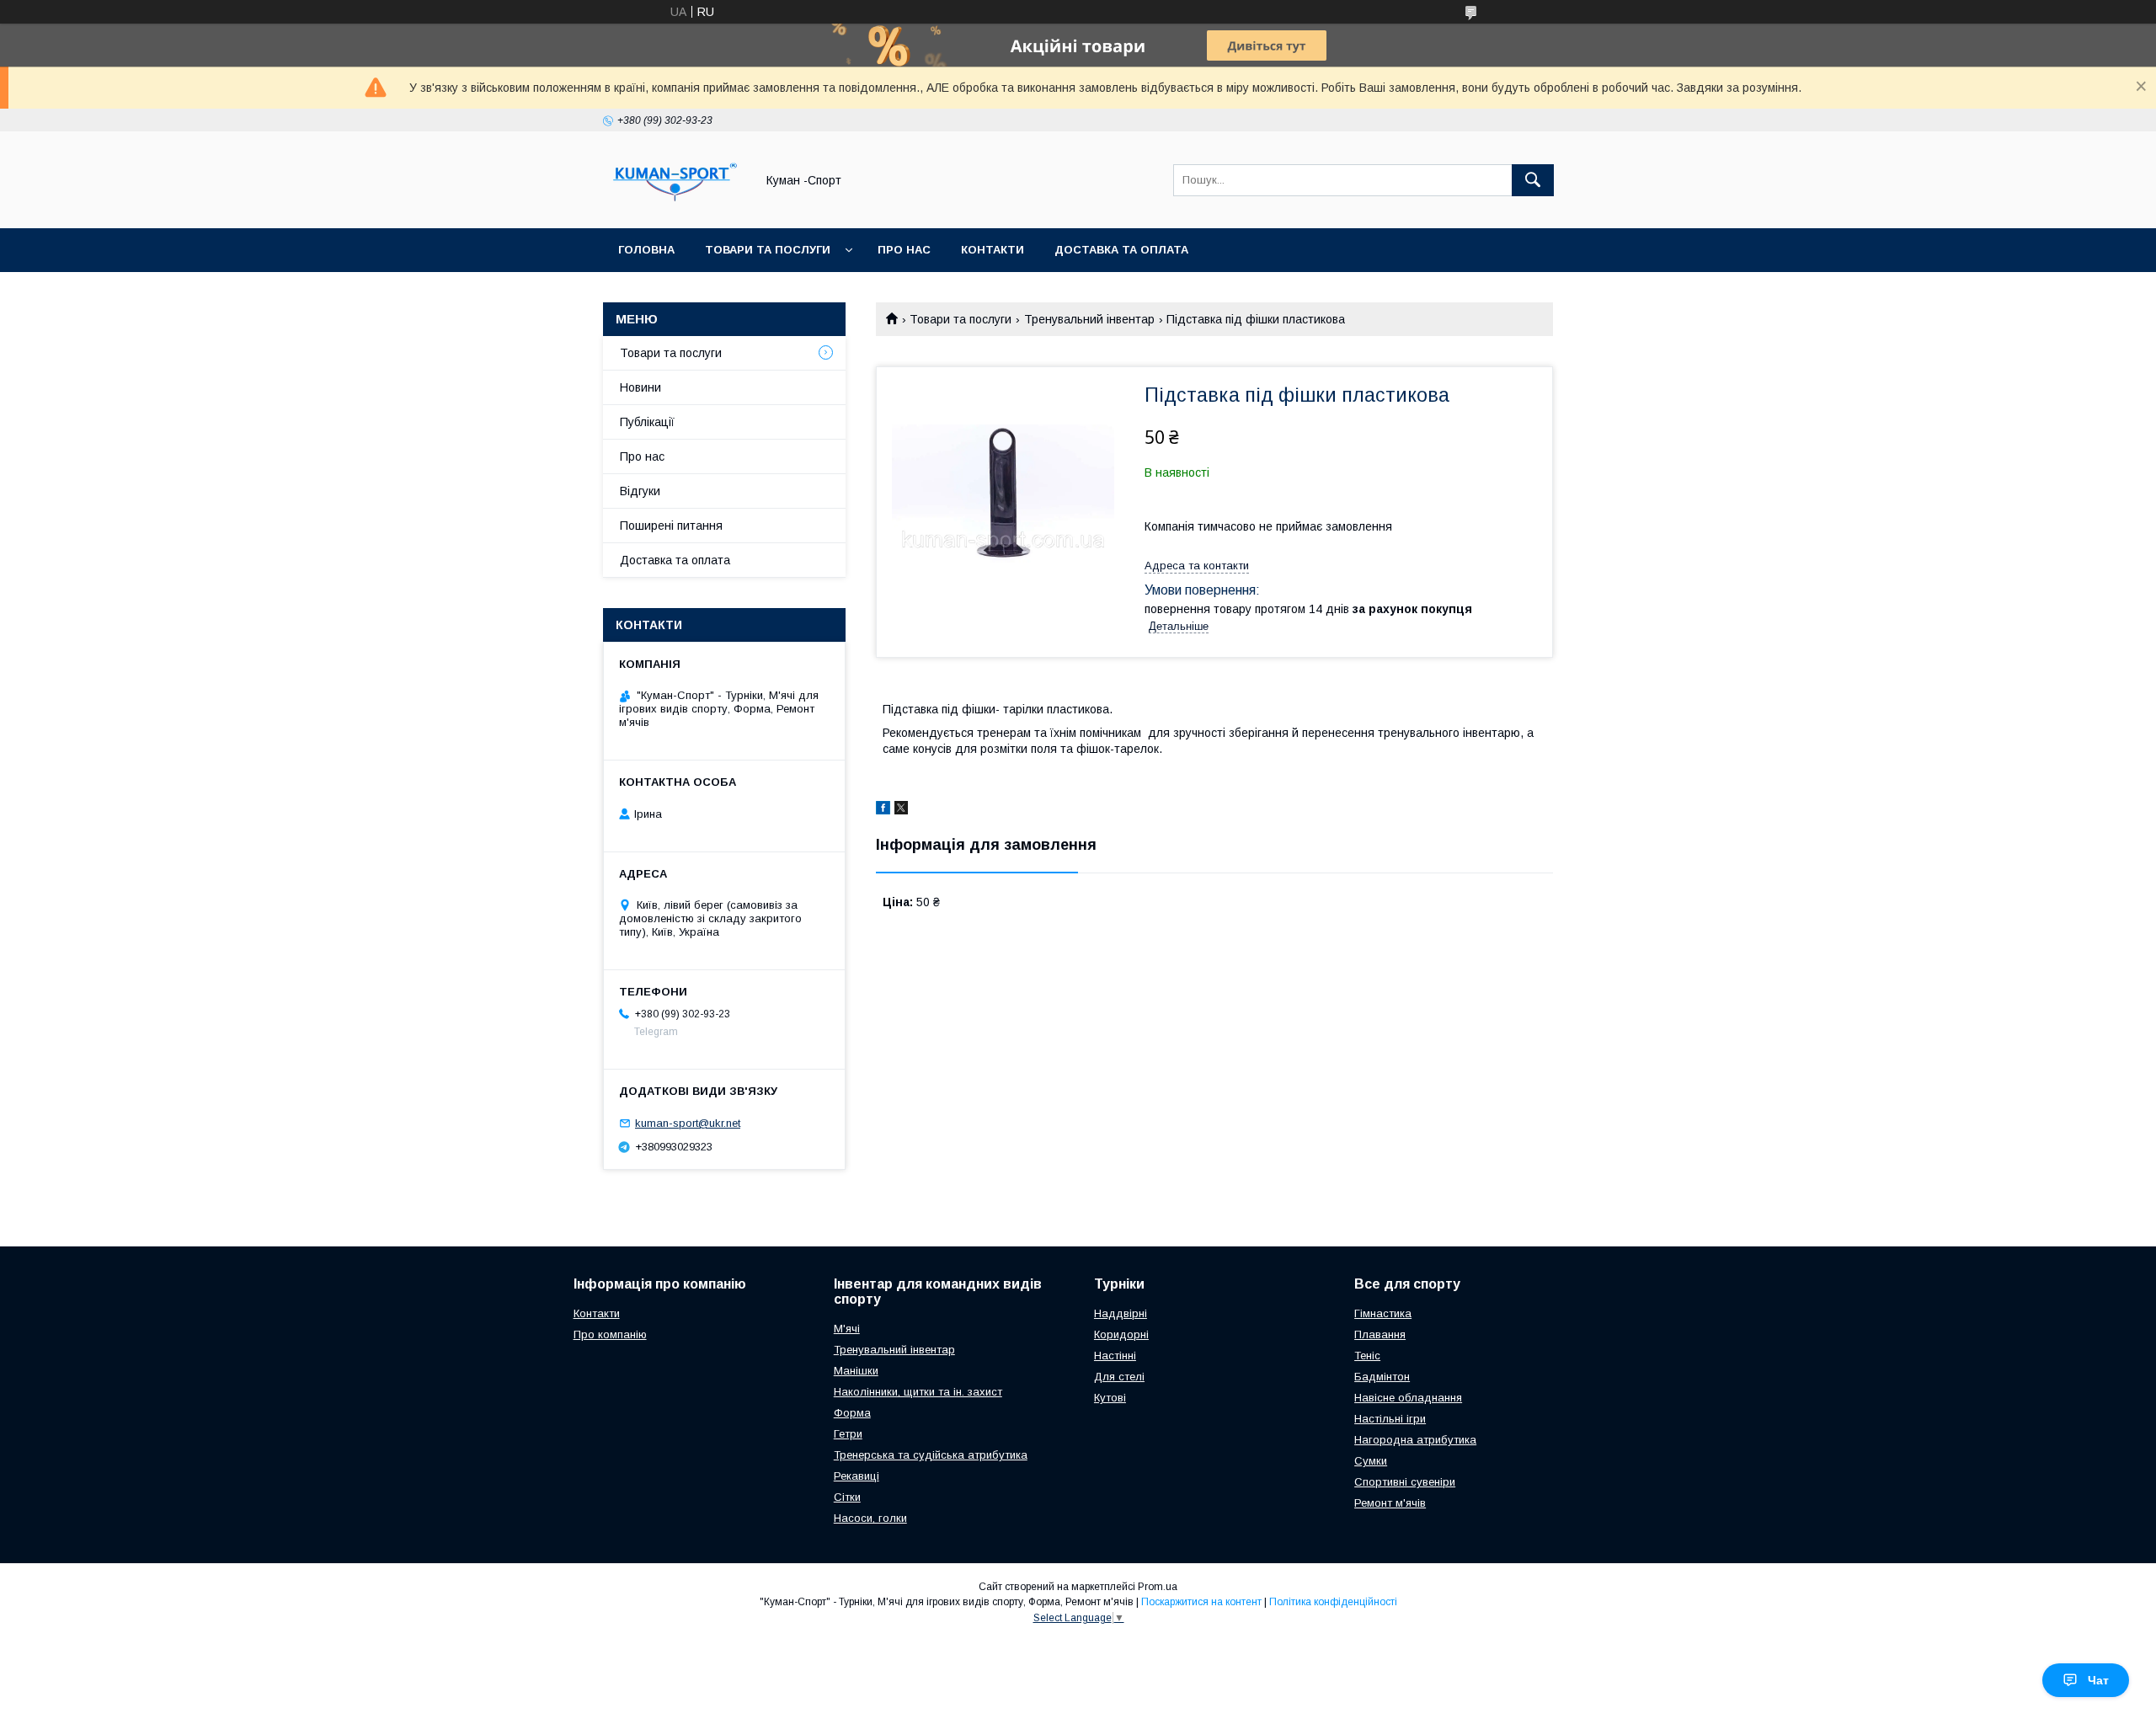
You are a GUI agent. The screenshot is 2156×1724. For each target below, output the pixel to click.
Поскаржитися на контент (1201, 1602)
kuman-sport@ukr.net (688, 1123)
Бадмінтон (1382, 1377)
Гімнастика (1383, 1313)
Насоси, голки (870, 1518)
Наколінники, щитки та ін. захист (918, 1392)
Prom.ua (1158, 1587)
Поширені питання (671, 526)
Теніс (1367, 1356)
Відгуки (640, 491)
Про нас (904, 250)
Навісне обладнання (1408, 1398)
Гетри (848, 1434)
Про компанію (610, 1334)
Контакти (993, 250)
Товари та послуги (768, 250)
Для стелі (1119, 1377)
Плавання (1380, 1334)
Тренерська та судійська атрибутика (931, 1455)
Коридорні (1121, 1334)
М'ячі (847, 1329)
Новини (640, 387)
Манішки (856, 1371)
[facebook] (883, 810)
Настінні (1115, 1356)
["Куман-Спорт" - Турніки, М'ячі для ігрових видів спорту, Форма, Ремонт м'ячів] (675, 206)
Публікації (647, 422)
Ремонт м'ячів (1390, 1503)
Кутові (1110, 1398)
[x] (901, 810)
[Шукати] (1533, 180)
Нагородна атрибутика (1415, 1440)
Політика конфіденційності (1333, 1602)
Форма (852, 1413)
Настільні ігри (1390, 1419)
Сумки (1371, 1461)
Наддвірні (1121, 1313)
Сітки (847, 1497)
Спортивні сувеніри (1405, 1482)
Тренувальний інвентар (1089, 319)
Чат (2098, 1680)
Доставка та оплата (1121, 250)
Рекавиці (857, 1476)
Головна (646, 250)
